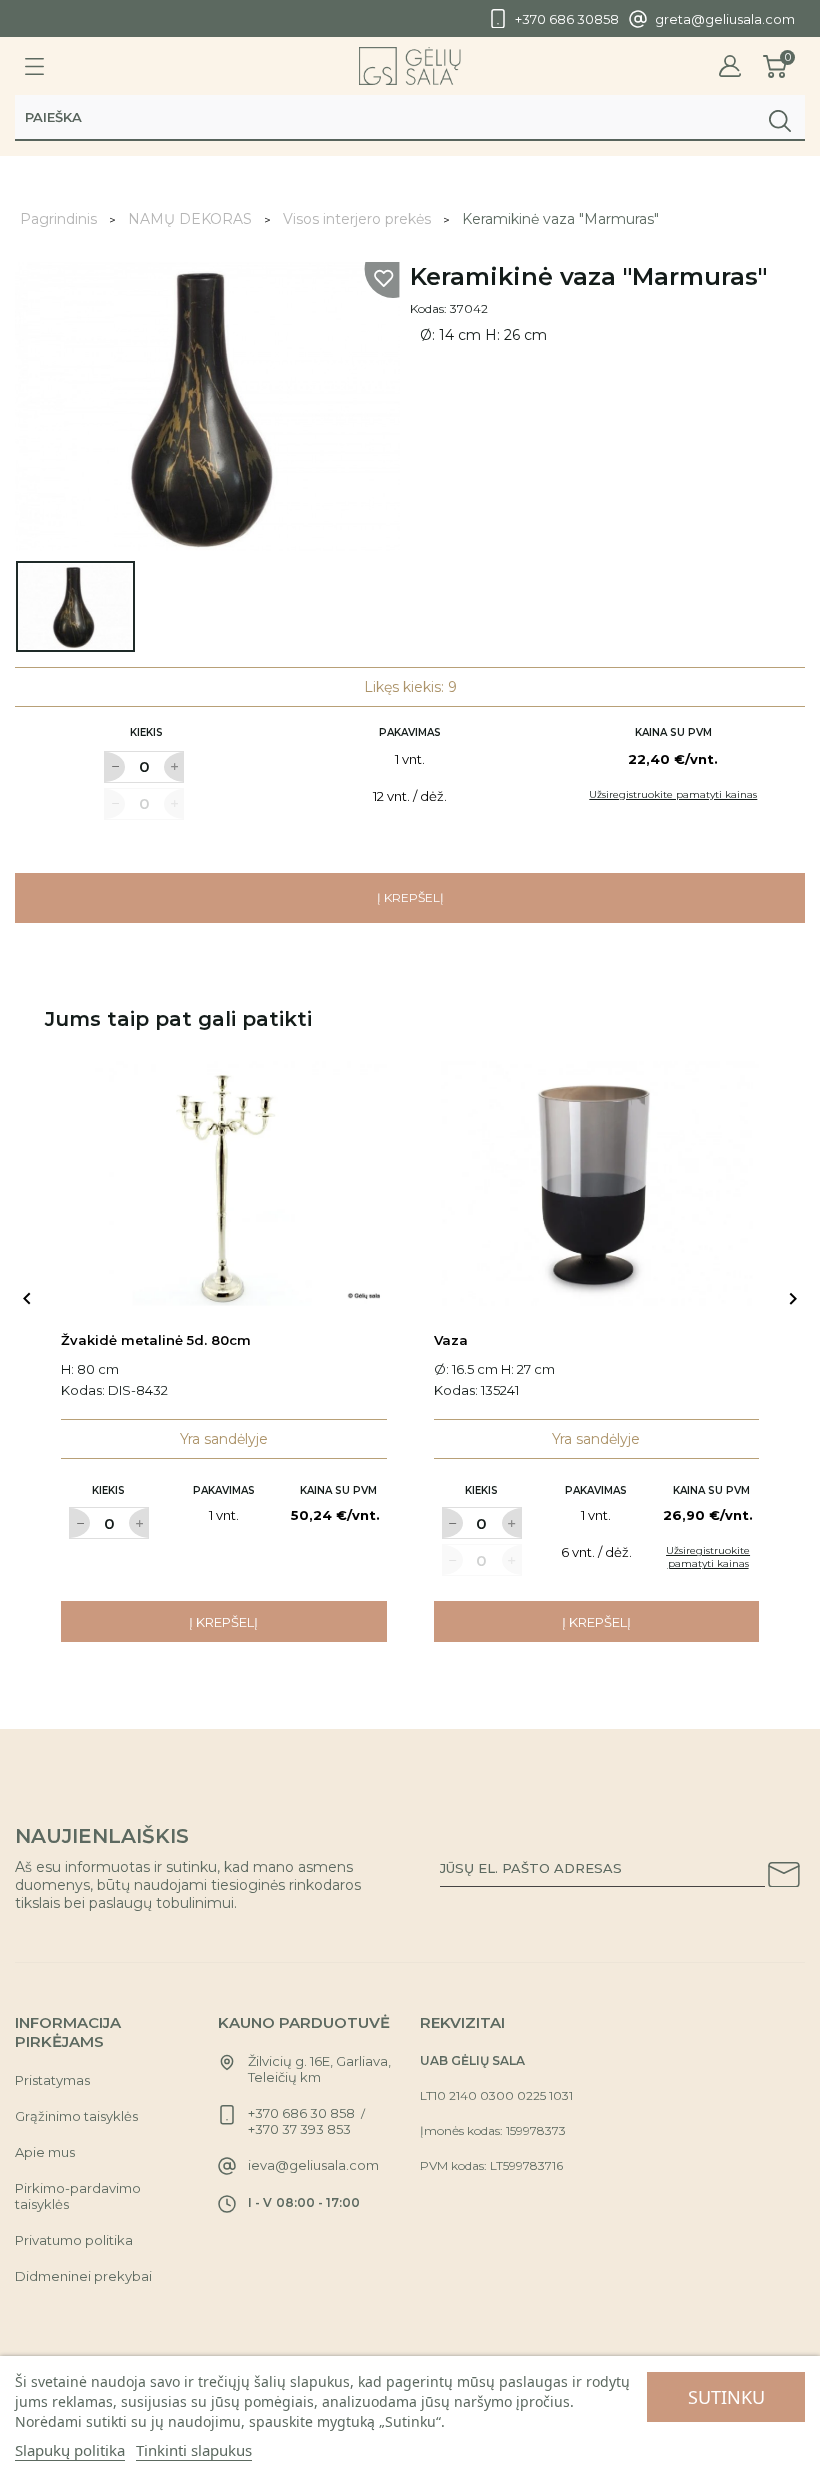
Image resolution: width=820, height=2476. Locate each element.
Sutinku (726, 2397)
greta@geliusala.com (725, 19)
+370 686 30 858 (301, 2113)
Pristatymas (52, 2080)
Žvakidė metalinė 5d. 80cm (156, 1340)
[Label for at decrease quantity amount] (114, 767)
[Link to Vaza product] (597, 1183)
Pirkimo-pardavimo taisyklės (78, 2196)
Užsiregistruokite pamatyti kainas (673, 794)
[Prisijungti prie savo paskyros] (730, 66)
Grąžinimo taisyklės (76, 2116)
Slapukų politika (70, 2450)
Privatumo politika (74, 2240)
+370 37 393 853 (299, 2129)
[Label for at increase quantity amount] (174, 767)
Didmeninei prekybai (83, 2276)
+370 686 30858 (567, 19)
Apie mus (45, 2152)
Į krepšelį (410, 897)
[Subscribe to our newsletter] (784, 1878)
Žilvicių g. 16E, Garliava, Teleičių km (319, 2069)
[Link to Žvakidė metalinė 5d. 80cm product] (224, 1183)
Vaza (451, 1340)
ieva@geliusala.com (313, 2165)
